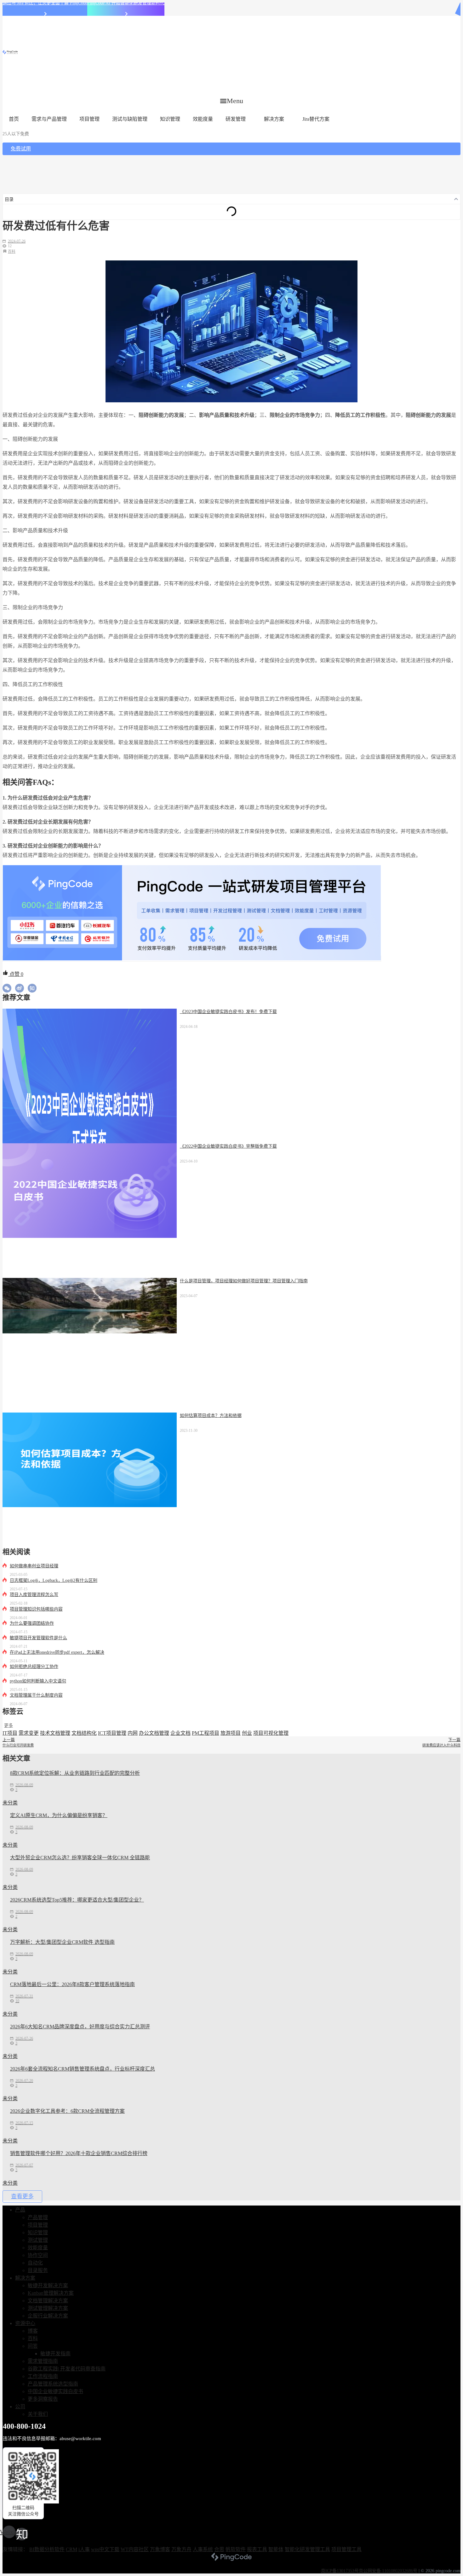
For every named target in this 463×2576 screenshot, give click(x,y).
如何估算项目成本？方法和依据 (211, 1416)
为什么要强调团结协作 (32, 1623)
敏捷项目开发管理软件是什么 (38, 1638)
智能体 (276, 2549)
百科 (12, 252)
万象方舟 (181, 2549)
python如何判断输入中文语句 (38, 1681)
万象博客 (160, 2549)
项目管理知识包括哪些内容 (36, 1609)
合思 (219, 2549)
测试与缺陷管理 (130, 119)
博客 (33, 2331)
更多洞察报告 (43, 2399)
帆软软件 (236, 2549)
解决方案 (274, 119)
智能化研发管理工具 (307, 2549)
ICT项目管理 (112, 1733)
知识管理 (170, 119)
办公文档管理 (154, 1733)
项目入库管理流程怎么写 (34, 1595)
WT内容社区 (135, 2549)
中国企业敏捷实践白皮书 (55, 2391)
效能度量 (203, 119)
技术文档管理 (55, 1733)
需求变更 (29, 1733)
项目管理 (89, 119)
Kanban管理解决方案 (51, 2293)
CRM (71, 2549)
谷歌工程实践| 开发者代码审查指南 (67, 2369)
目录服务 (38, 2270)
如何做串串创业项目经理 (34, 1566)
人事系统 (203, 2549)
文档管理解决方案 (48, 2301)
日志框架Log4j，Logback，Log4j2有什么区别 (54, 1580)
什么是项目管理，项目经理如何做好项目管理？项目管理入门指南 (244, 1281)
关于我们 (38, 2414)
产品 (20, 2210)
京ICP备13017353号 (340, 2571)
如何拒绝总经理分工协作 (34, 1667)
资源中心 (25, 2323)
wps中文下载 (105, 2549)
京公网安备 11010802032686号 (388, 2571)
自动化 (35, 2263)
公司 (20, 2407)
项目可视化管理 (271, 1733)
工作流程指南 (43, 2376)
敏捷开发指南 (55, 2354)
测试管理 (38, 2240)
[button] (232, 101)
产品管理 (38, 2217)
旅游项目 (231, 1733)
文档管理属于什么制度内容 (36, 1695)
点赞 (16, 974)
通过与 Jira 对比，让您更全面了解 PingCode (45, 3)
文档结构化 (84, 1733)
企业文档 (180, 1733)
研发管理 (236, 119)
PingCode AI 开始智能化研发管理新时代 (126, 3)
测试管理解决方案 (48, 2308)
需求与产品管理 (49, 119)
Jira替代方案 (316, 119)
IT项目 (10, 1733)
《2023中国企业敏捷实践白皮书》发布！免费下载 (228, 1012)
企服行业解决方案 (48, 2316)
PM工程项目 (206, 1733)
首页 (14, 119)
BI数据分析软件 (47, 2549)
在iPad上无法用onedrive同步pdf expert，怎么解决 (57, 1652)
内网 (133, 1733)
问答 (33, 2346)
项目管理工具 (346, 2549)
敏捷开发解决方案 (48, 2285)
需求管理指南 (43, 2361)
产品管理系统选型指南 (53, 2384)
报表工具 (257, 2549)
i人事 (84, 2549)
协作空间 (38, 2255)
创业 (247, 1733)
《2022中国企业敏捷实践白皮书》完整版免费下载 (228, 1146)
